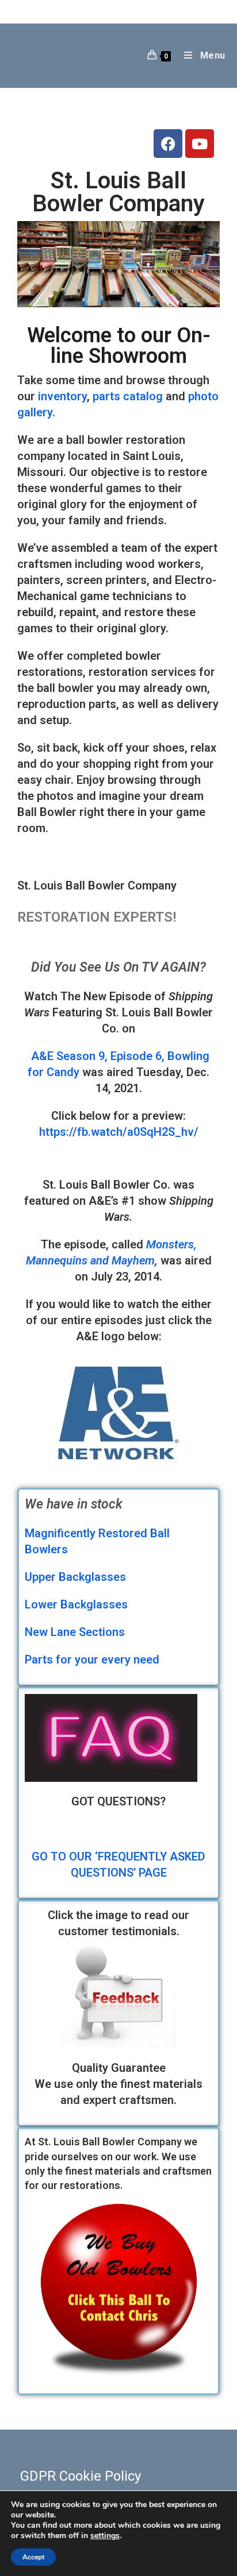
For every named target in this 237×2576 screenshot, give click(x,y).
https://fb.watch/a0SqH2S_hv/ (119, 1132)
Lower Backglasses (76, 1604)
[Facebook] (168, 144)
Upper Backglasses (75, 1577)
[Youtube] (200, 144)
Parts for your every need (92, 1660)
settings (105, 2536)
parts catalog (128, 396)
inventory (62, 396)
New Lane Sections (75, 1632)
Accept (33, 2557)
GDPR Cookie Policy (81, 2476)
